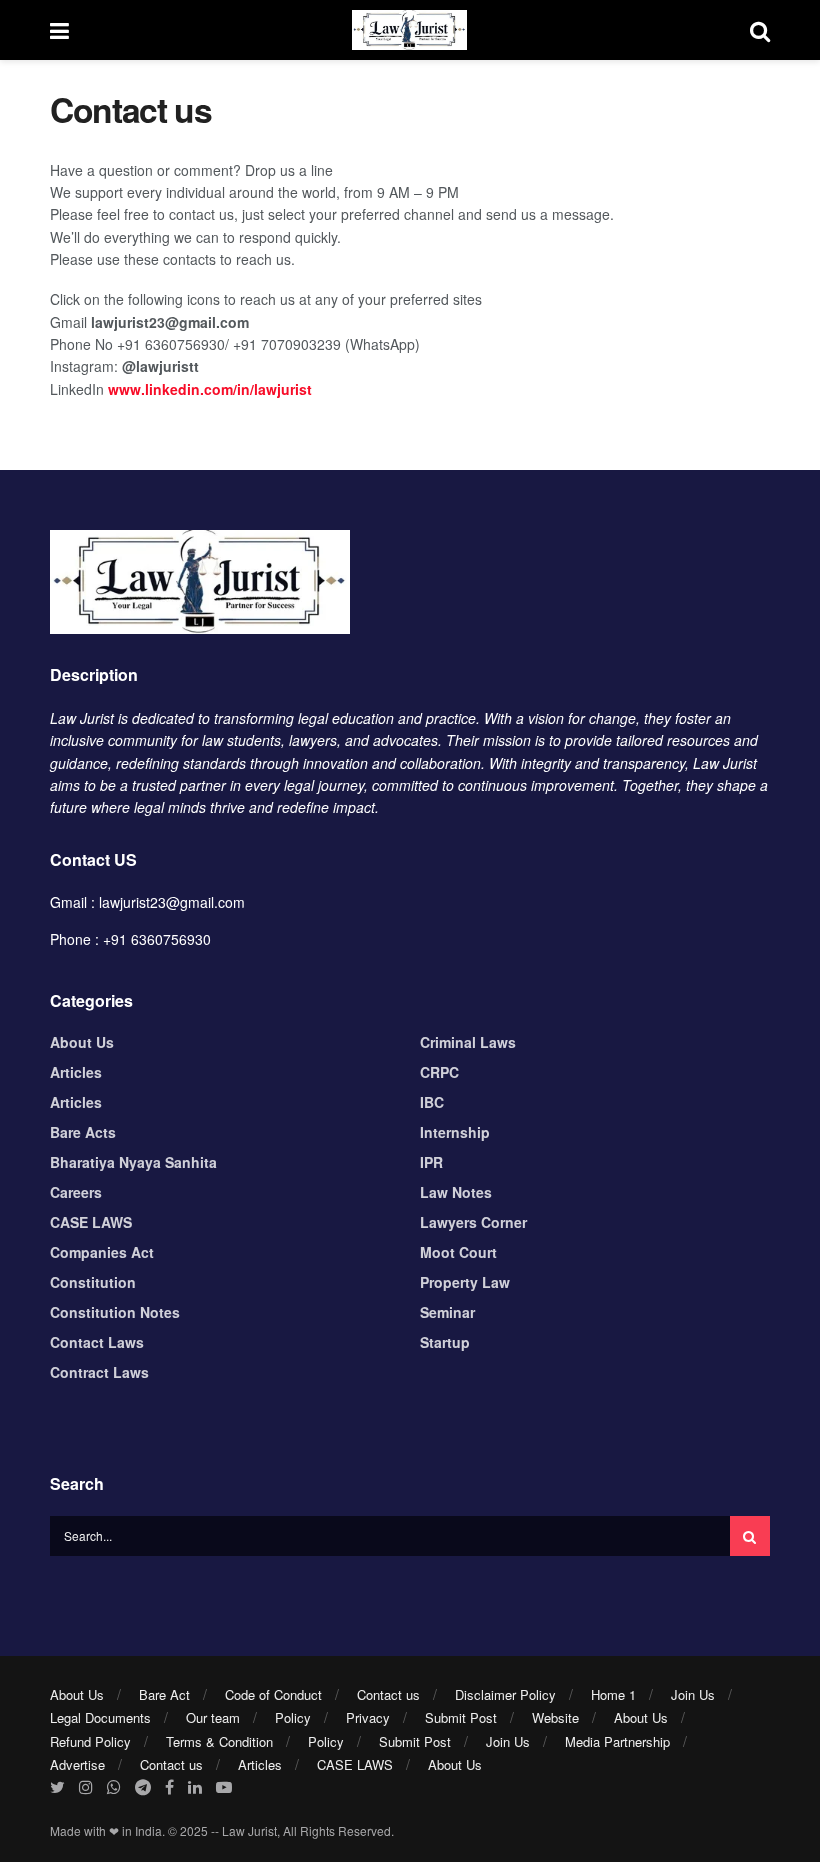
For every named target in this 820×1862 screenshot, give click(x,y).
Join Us (693, 1694)
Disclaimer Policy (505, 1694)
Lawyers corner (473, 1222)
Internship (455, 1132)
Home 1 (613, 1694)
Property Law (465, 1282)
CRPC (439, 1072)
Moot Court (458, 1252)
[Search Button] (750, 1536)
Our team (213, 1717)
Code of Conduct (273, 1694)
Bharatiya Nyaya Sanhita (133, 1162)
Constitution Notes (115, 1312)
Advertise (77, 1764)
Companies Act (102, 1252)
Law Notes (456, 1192)
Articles (76, 1072)
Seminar (447, 1312)
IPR (431, 1162)
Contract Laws (99, 1372)
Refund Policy (90, 1741)
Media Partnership (617, 1741)
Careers (76, 1192)
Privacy (368, 1717)
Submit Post (461, 1717)
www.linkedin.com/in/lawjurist (210, 389)
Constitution (93, 1282)
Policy (293, 1717)
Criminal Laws (468, 1042)
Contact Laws (97, 1342)
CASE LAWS (91, 1222)
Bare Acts (83, 1132)
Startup (445, 1342)
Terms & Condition (219, 1741)
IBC (432, 1102)
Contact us (388, 1694)
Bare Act (164, 1694)
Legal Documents (100, 1717)
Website (555, 1717)
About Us (82, 1042)
